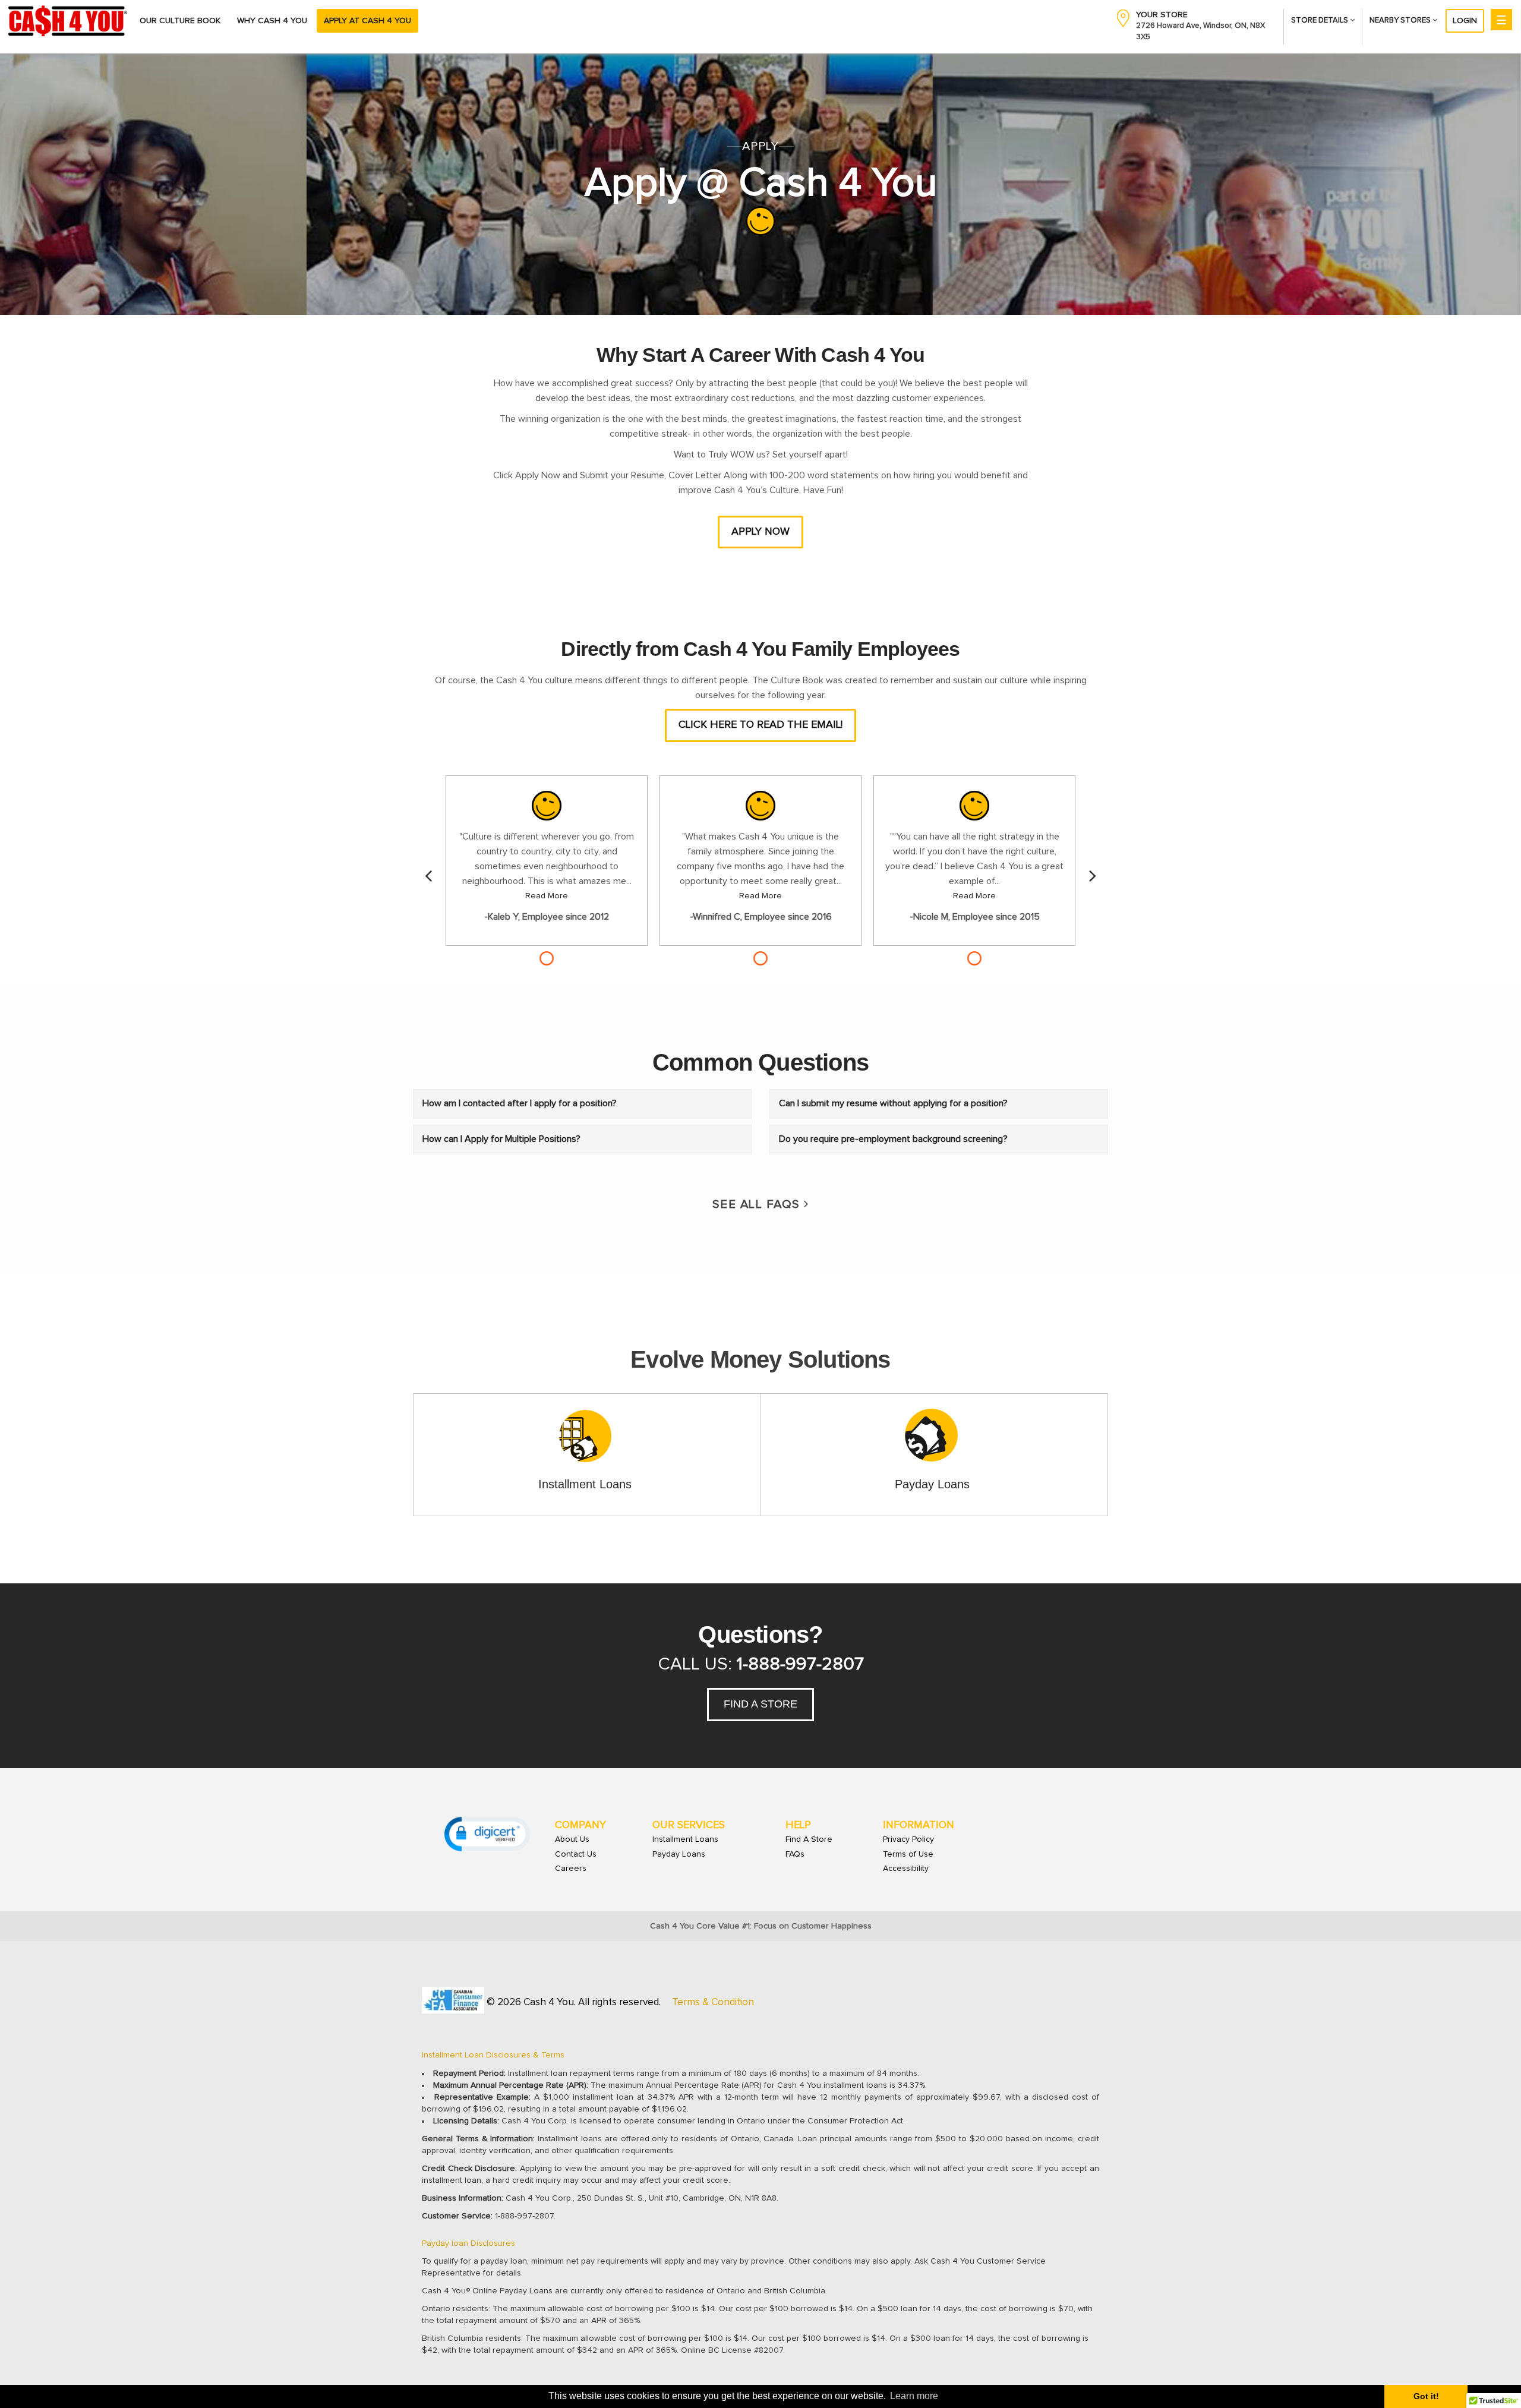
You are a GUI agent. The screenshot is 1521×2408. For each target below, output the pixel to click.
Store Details (1320, 20)
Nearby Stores (1401, 20)
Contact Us (576, 1854)
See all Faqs (758, 1204)
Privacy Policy (908, 1839)
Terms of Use (908, 1854)
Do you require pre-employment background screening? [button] (893, 1139)
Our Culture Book (180, 21)
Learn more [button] (914, 2396)
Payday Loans (679, 1854)
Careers (571, 1869)
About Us (572, 1839)
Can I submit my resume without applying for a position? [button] (893, 1103)
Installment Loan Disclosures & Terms (493, 2055)
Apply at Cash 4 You (367, 21)
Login (1465, 21)
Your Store (1162, 15)
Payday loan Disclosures (468, 2243)
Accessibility (906, 1869)
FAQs (795, 1854)
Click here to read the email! (760, 725)
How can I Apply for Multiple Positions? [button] (501, 1139)
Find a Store (760, 1704)
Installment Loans (685, 1839)
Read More (547, 896)
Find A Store (809, 1839)
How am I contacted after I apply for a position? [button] (520, 1103)
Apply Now (760, 532)
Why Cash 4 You (272, 21)
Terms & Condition (713, 2003)
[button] (487, 1834)
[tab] (582, 1104)
